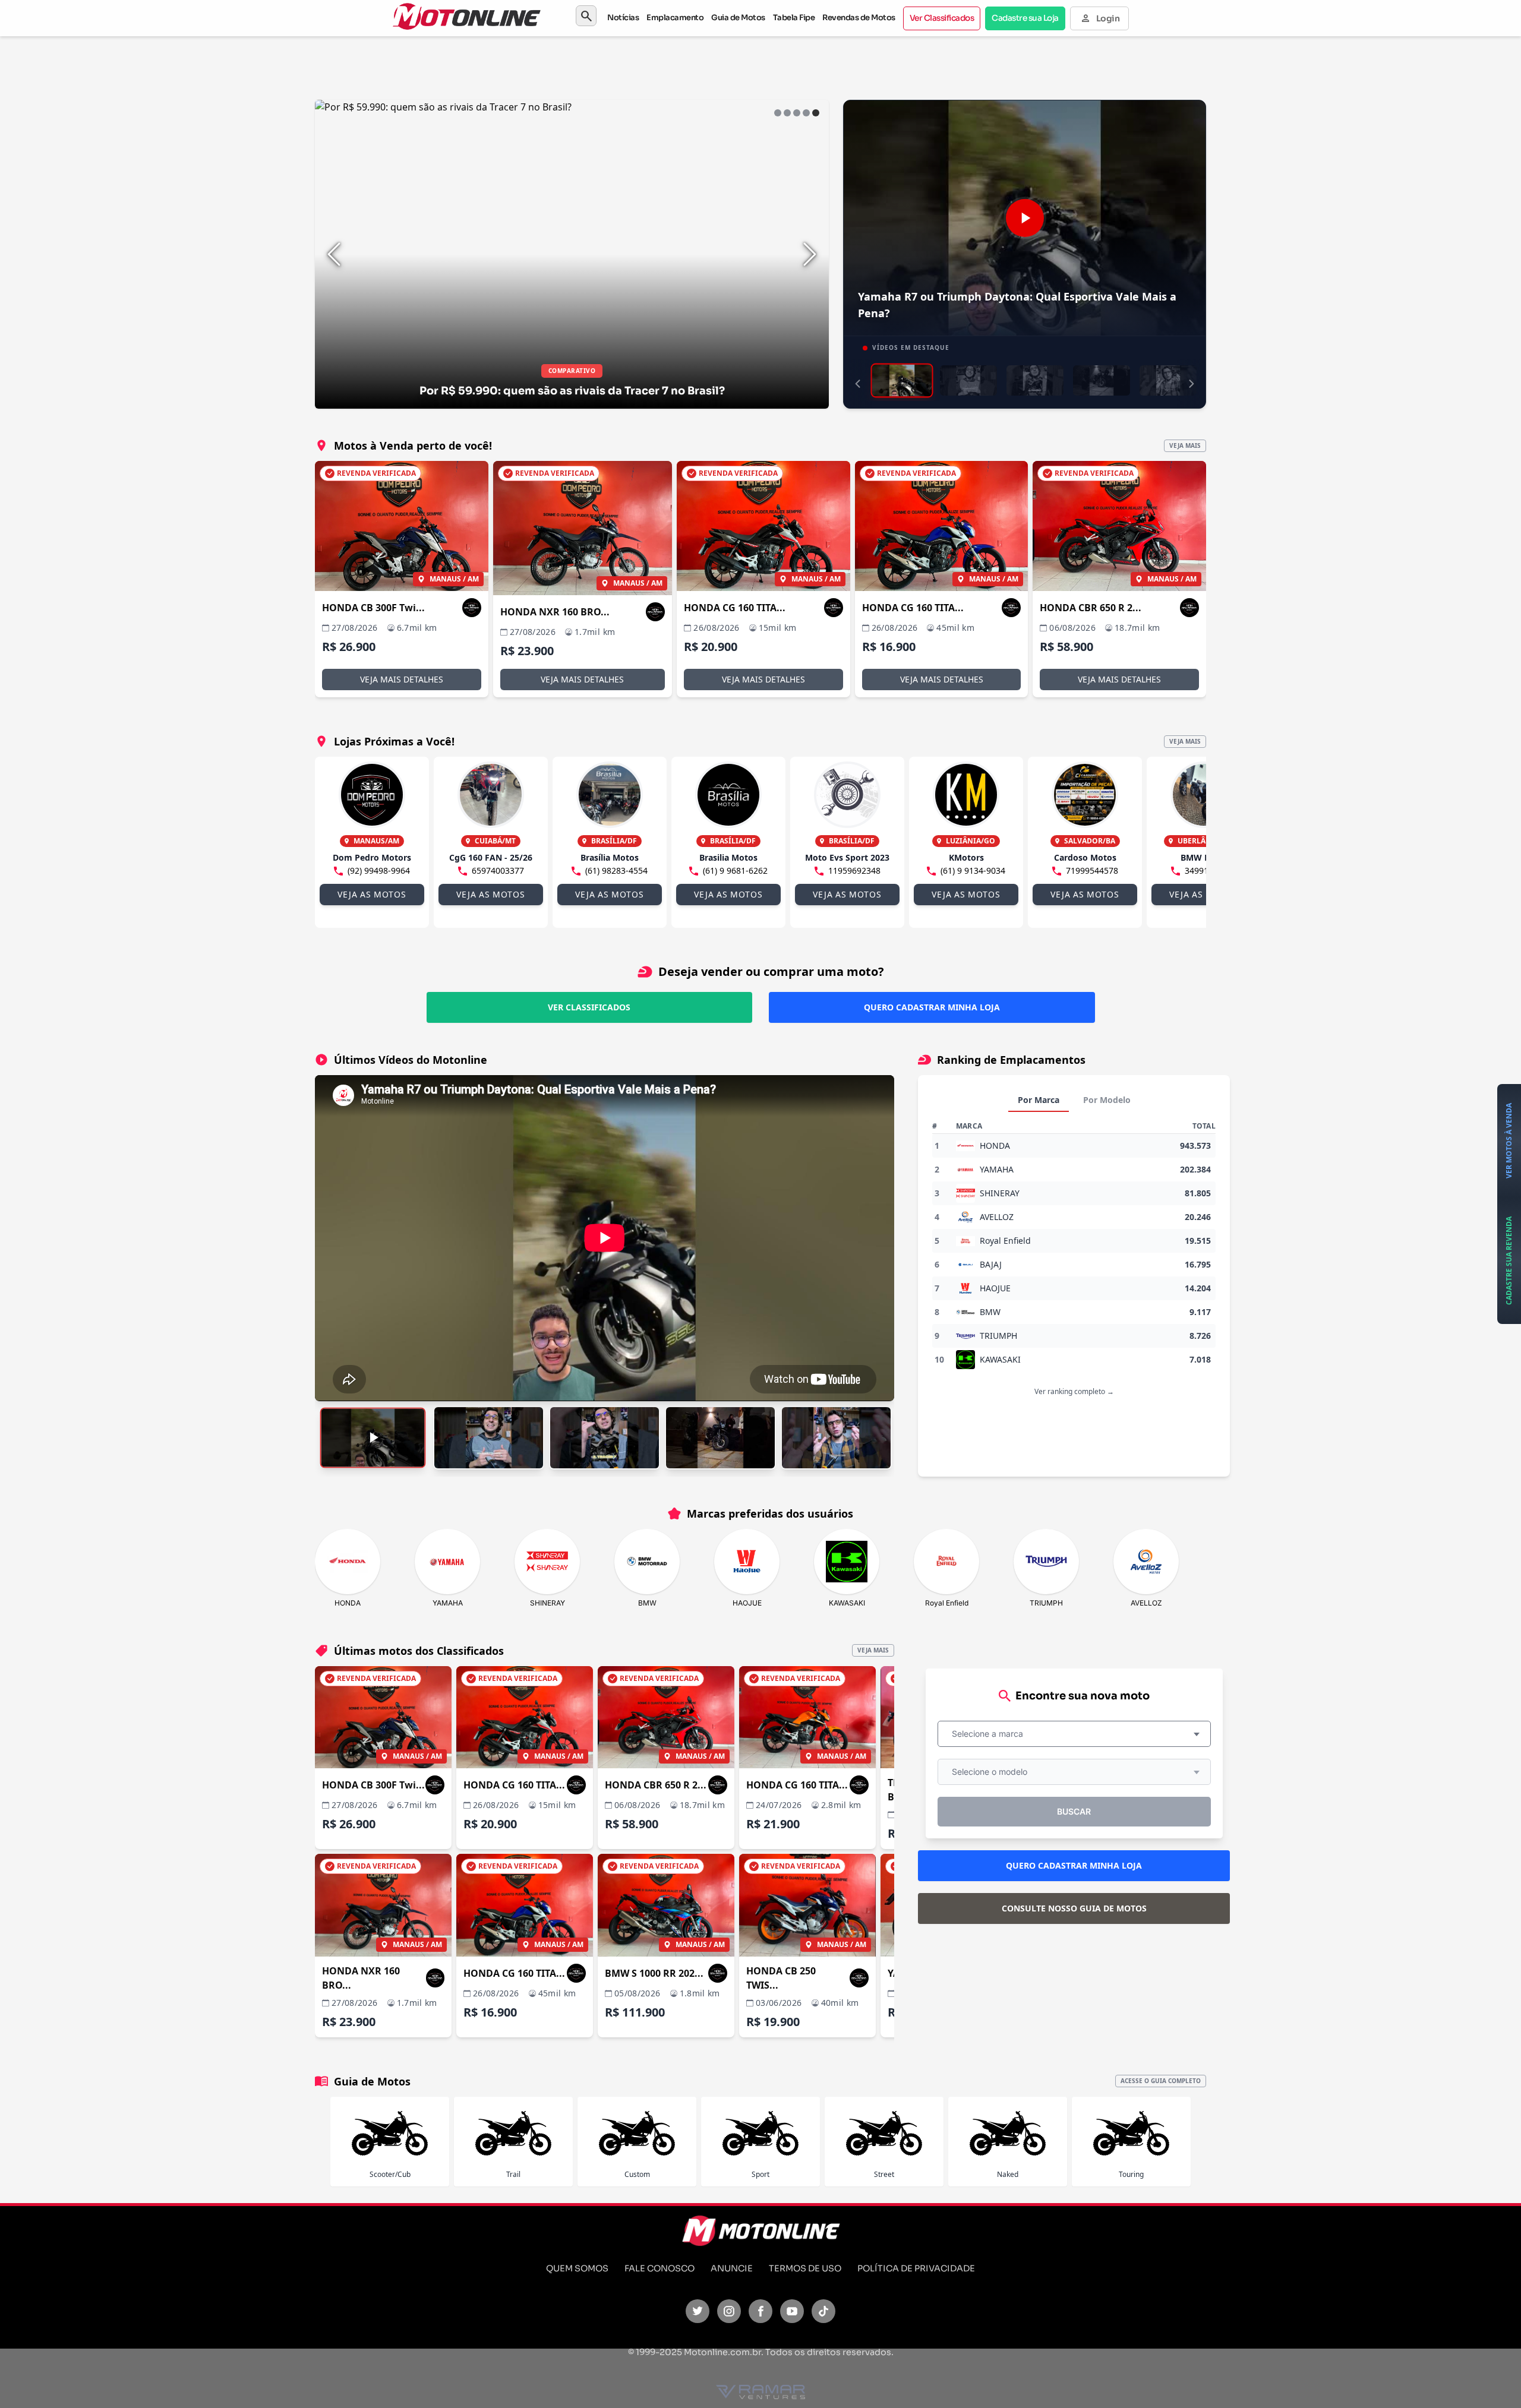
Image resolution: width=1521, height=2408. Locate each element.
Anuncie (732, 2268)
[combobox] (1074, 1734)
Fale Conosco (659, 2268)
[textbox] (991, 1734)
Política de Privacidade (916, 2268)
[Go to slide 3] (797, 113)
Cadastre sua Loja (1025, 18)
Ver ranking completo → (1074, 1391)
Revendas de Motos (859, 18)
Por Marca (1039, 1100)
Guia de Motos (738, 18)
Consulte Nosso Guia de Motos (1074, 1908)
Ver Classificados (942, 18)
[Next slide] (810, 254)
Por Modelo (1107, 1100)
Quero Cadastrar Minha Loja (932, 1007)
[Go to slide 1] (778, 113)
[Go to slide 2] (787, 113)
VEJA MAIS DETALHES (402, 679)
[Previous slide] (334, 254)
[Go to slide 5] (816, 113)
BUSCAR (1074, 1811)
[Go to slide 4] (806, 113)
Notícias (623, 18)
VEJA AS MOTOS (372, 894)
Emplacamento (675, 18)
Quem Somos (577, 2268)
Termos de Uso (805, 2268)
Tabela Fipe (794, 18)
